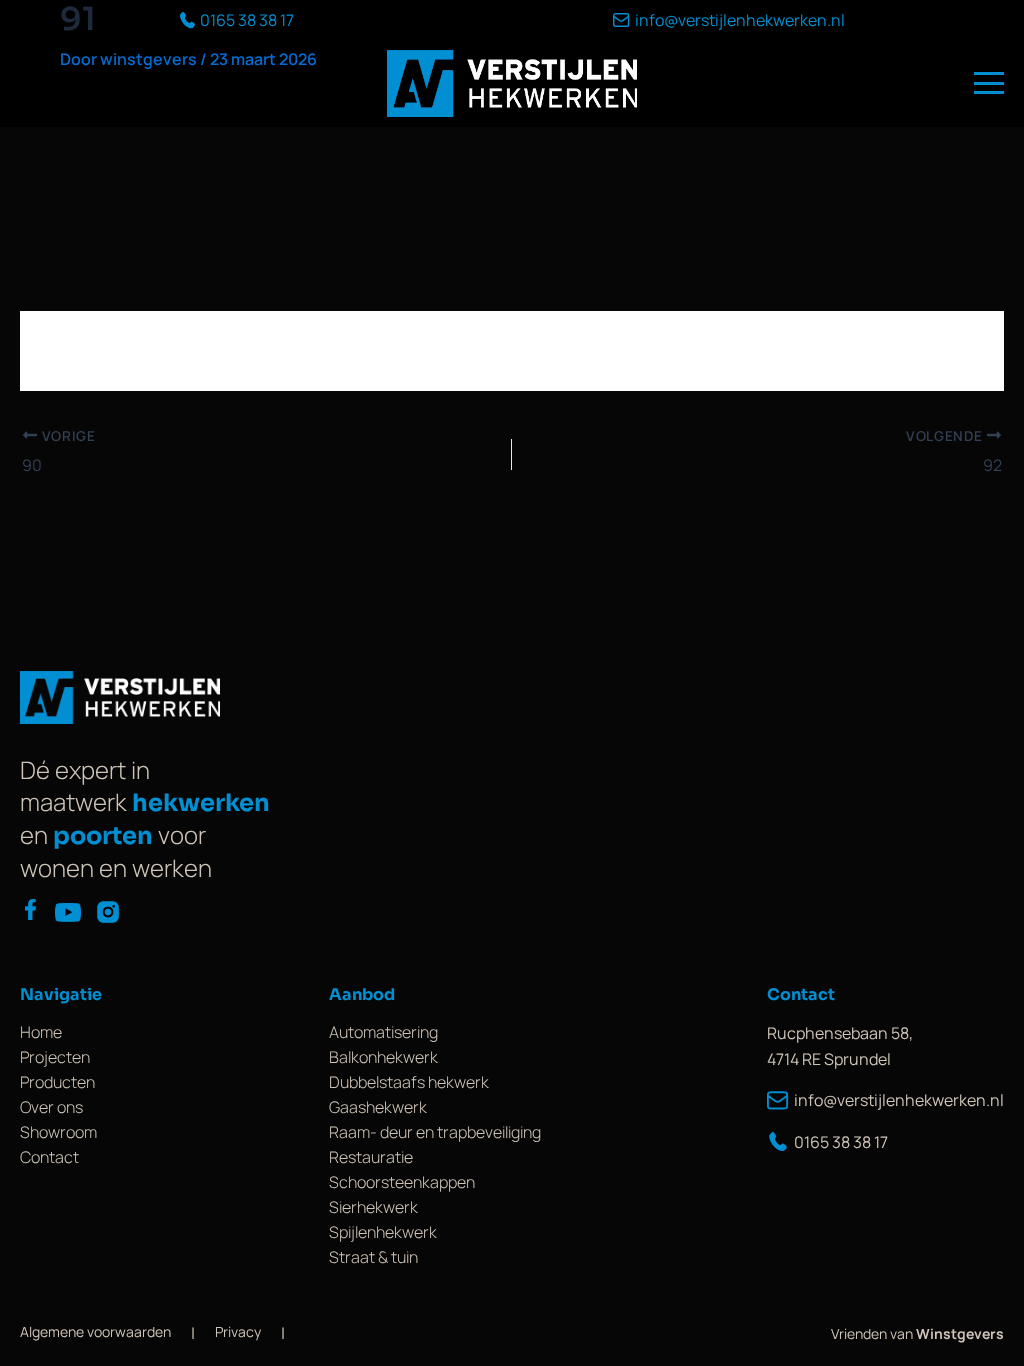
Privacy (238, 1331)
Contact (49, 1157)
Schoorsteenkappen (402, 1182)
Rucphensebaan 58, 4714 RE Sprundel (840, 1046)
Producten (57, 1082)
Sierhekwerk (373, 1207)
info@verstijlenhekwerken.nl (899, 1100)
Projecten (55, 1057)
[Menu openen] (989, 83)
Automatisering (383, 1032)
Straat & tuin (373, 1257)
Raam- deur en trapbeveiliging (435, 1132)
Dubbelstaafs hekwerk (409, 1082)
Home (41, 1032)
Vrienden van (917, 1333)
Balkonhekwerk (383, 1057)
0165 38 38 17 (841, 1142)
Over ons (51, 1107)
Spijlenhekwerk (383, 1232)
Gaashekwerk (378, 1107)
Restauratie (371, 1157)
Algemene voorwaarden (95, 1331)
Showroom (58, 1132)
